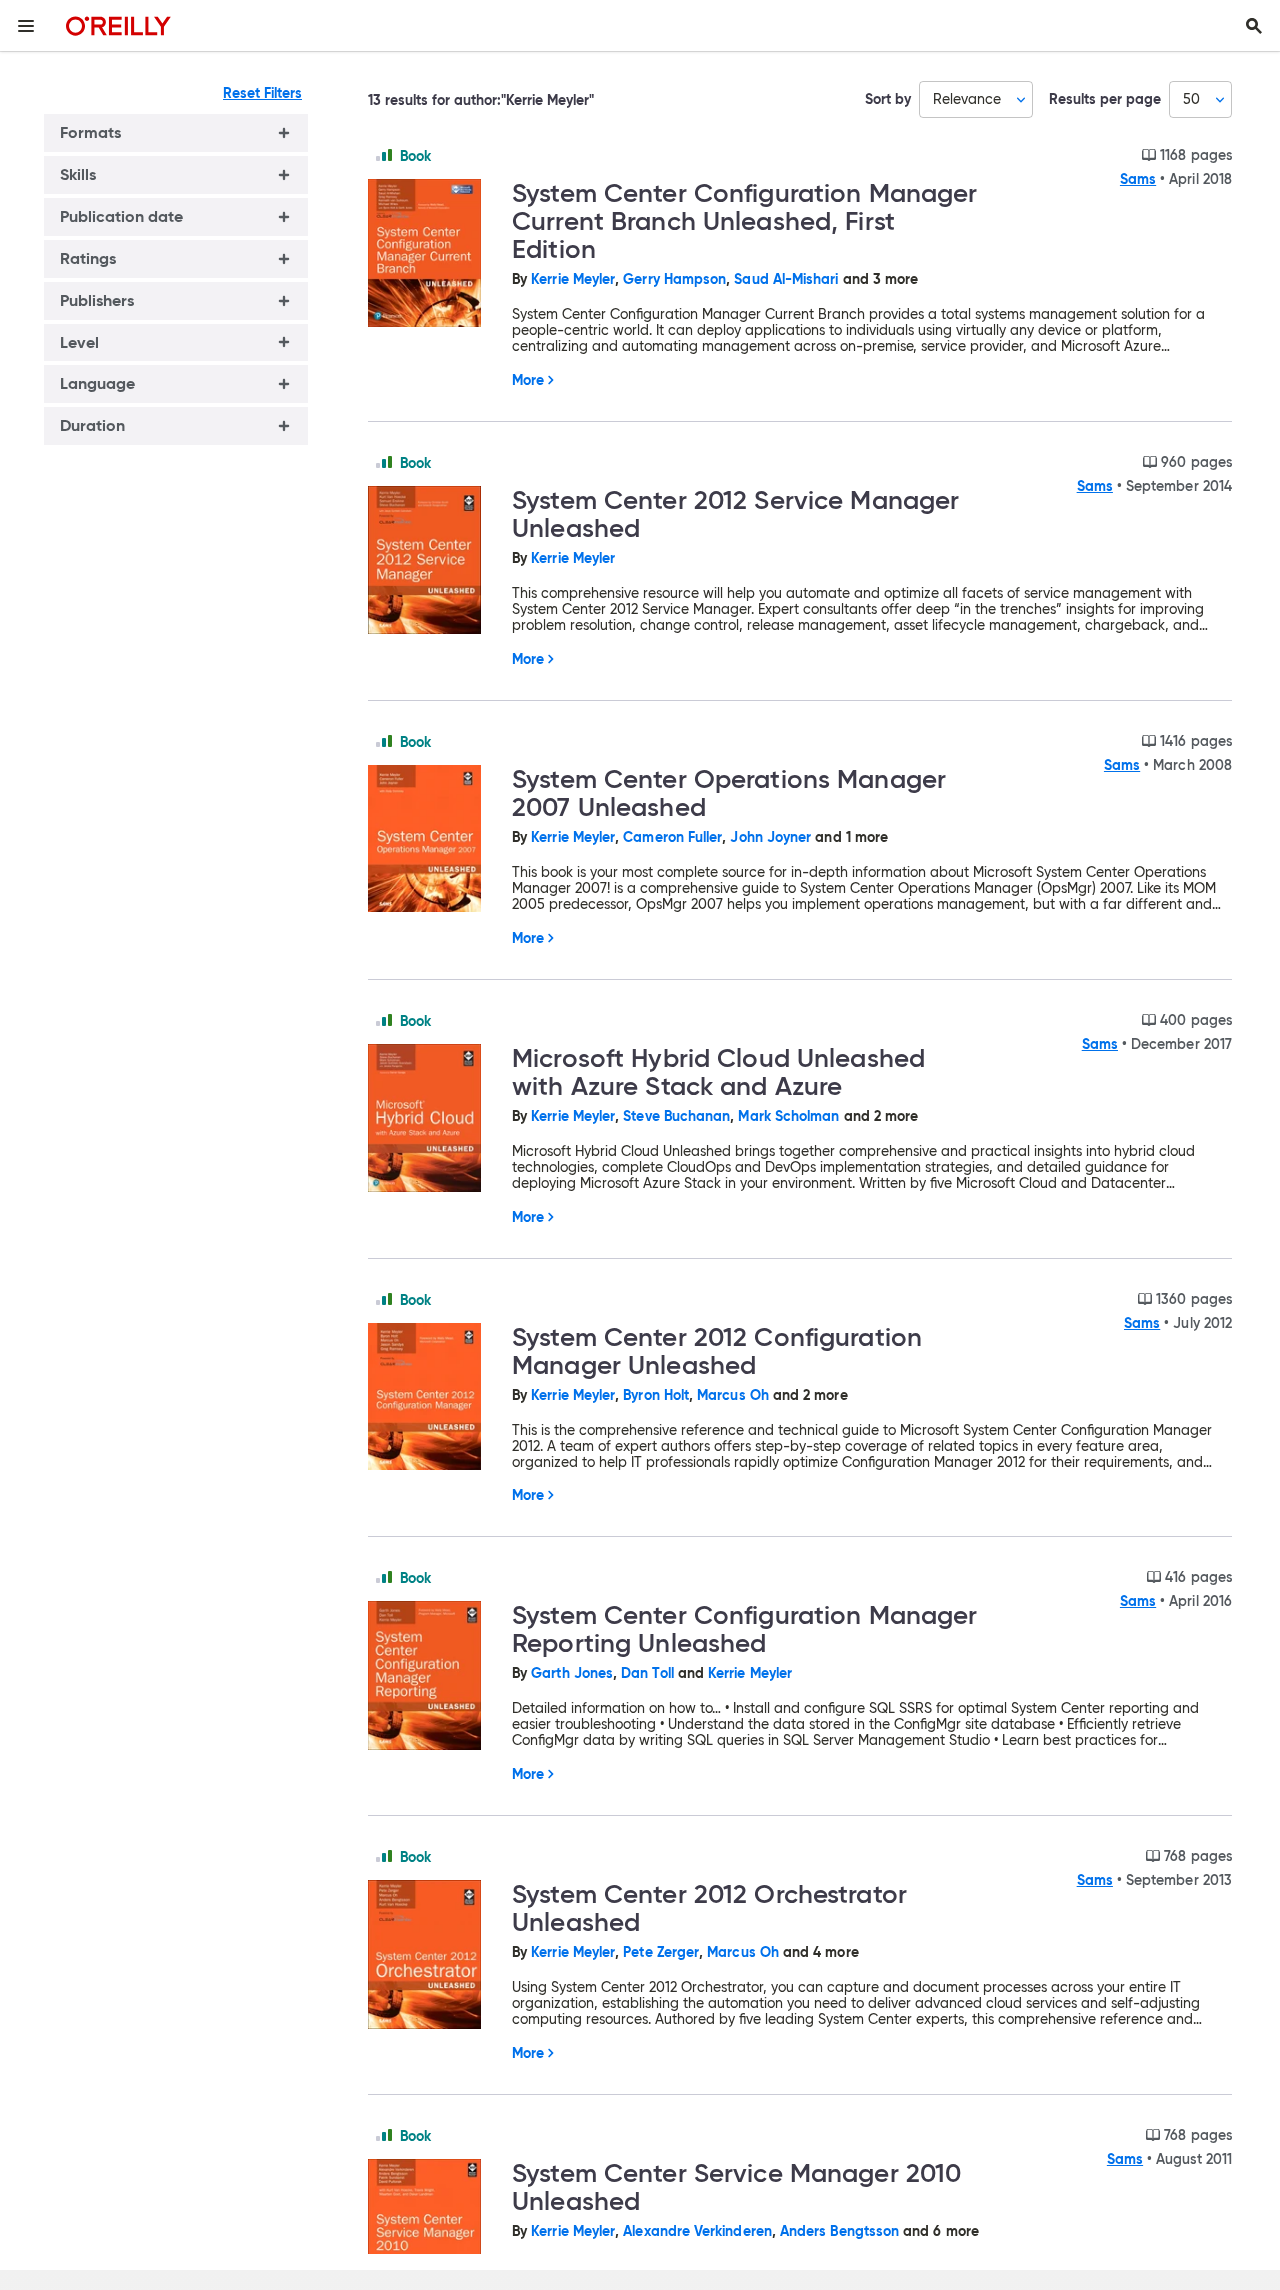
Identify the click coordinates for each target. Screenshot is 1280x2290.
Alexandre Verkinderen (697, 2231)
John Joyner (770, 837)
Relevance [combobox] (967, 99)
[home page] (118, 25)
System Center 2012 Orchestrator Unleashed (709, 1908)
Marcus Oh (733, 1395)
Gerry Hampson (674, 279)
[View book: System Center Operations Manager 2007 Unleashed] (432, 840)
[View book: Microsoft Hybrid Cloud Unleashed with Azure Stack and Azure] (432, 1119)
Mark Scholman (788, 1116)
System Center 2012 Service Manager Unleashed (735, 514)
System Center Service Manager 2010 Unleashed (736, 2187)
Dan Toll (647, 1673)
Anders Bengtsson (839, 2231)
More (528, 380)
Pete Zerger (661, 1952)
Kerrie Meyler (573, 279)
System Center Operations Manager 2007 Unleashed (729, 793)
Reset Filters (262, 93)
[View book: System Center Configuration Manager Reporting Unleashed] (432, 1676)
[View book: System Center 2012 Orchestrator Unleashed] (432, 1955)
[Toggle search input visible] (1254, 26)
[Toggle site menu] (26, 26)
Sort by (888, 99)
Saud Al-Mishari (786, 279)
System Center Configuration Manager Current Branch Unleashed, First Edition (745, 221)
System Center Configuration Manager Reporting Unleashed (745, 1629)
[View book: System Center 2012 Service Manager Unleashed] (432, 561)
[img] (384, 155)
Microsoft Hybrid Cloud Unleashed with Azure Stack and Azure (718, 1072)
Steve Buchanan (676, 1116)
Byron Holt (656, 1395)
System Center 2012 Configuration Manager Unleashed (717, 1351)
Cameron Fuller (672, 837)
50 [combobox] (1191, 99)
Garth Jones (572, 1673)
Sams (1138, 179)
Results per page (1105, 99)
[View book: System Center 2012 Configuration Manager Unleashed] (432, 1398)
